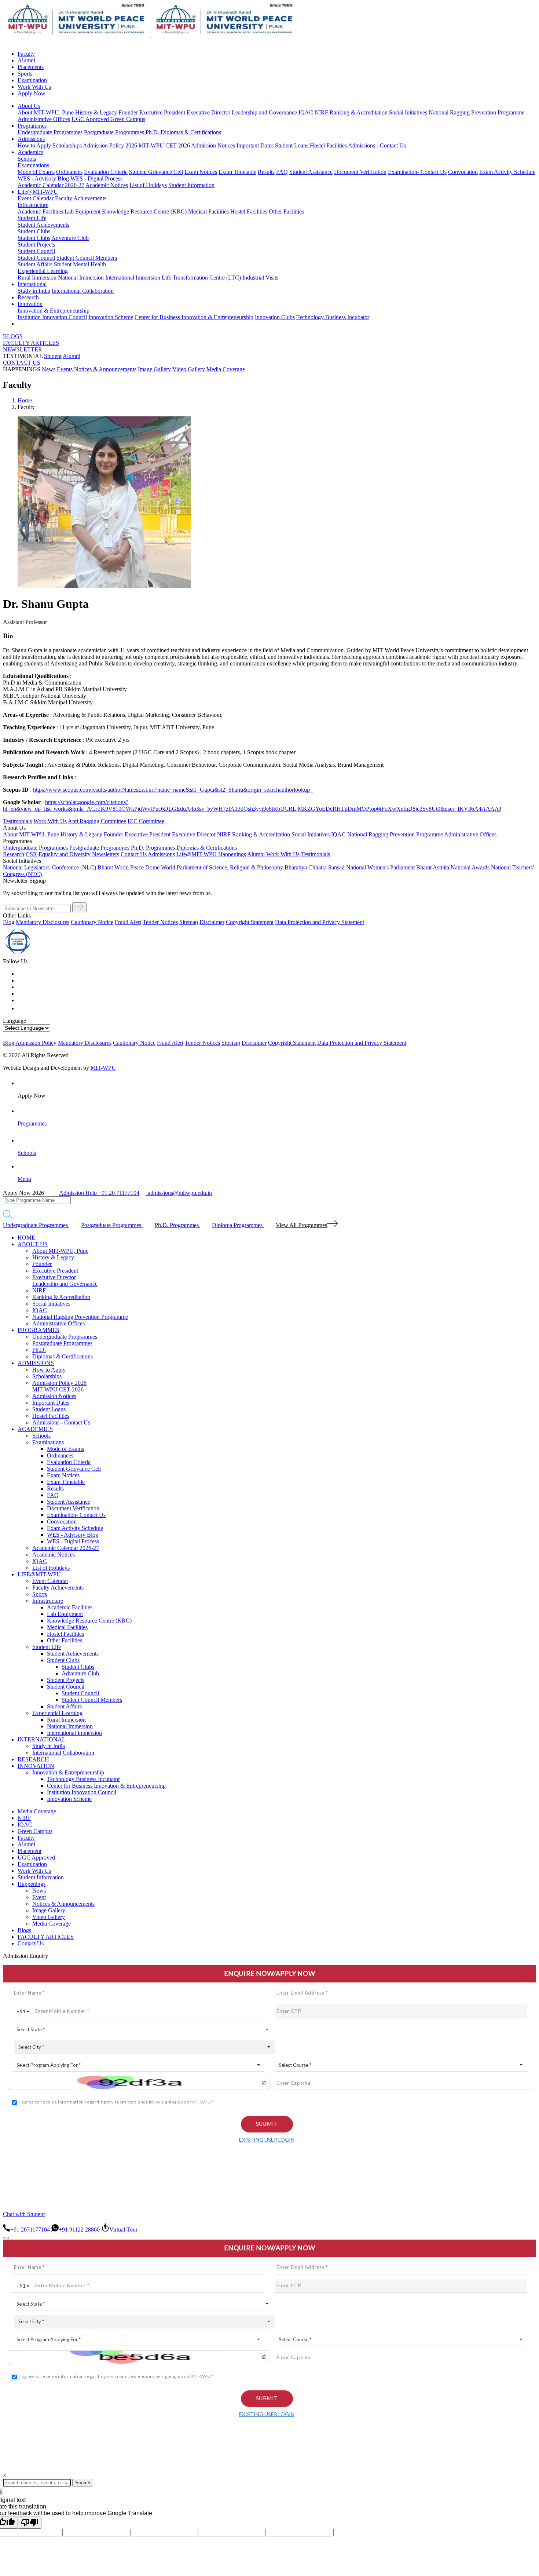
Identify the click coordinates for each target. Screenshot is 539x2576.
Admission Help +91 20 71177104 (99, 1193)
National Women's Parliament (380, 867)
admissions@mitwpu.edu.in (179, 1193)
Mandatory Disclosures (43, 922)
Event (39, 1897)
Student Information (191, 185)
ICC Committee (146, 821)
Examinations (33, 165)
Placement (30, 1851)
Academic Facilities (40, 211)
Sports (25, 74)
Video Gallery (189, 369)
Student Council (36, 251)
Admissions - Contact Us (377, 145)
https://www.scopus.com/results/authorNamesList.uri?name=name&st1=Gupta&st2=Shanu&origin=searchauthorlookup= (173, 790)
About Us (29, 106)
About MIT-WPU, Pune (46, 112)
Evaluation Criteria (106, 172)
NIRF (321, 112)
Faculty (26, 54)
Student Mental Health (80, 264)
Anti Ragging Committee (97, 821)
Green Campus (128, 119)
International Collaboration (83, 291)
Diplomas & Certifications (191, 132)
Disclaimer (212, 922)
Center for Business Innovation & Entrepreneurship (194, 317)
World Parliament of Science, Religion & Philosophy (222, 867)
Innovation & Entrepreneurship (54, 311)
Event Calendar (36, 198)
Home (25, 400)
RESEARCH (33, 1759)
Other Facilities (286, 211)
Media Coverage (226, 369)
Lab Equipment (82, 211)
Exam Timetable (237, 172)
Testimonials (17, 821)
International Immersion (133, 278)
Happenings (32, 1884)
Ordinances (69, 172)
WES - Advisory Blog (43, 178)
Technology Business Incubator (333, 317)
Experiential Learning (43, 271)
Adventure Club (70, 238)
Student (53, 356)
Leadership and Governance (264, 112)
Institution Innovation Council (52, 317)
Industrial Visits (260, 278)
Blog (9, 922)
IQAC (306, 112)
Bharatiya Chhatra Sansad (315, 867)
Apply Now (32, 93)
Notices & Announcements (105, 369)
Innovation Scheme (111, 317)
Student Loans (292, 145)
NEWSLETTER (23, 349)
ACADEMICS (35, 1429)
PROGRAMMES (38, 1330)
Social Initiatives (408, 112)
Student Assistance (311, 172)
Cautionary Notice (92, 922)
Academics (30, 152)
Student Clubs (34, 231)
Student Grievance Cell (156, 172)
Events (65, 369)
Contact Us (31, 1943)
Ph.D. (153, 132)
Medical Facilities (208, 211)
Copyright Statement (250, 922)
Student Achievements (43, 225)
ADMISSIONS (36, 1363)
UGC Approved (91, 119)
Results (266, 172)
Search (83, 2483)
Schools (27, 159)
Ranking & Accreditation (359, 112)
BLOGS (13, 336)
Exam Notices (201, 172)
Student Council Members (87, 258)
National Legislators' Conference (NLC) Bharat (58, 867)
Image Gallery (154, 369)
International (32, 284)
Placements (31, 67)
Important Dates (255, 145)
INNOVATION (36, 1766)
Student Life (32, 218)
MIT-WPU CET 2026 (164, 145)
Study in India (34, 291)
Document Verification (360, 172)
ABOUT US (33, 1244)
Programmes (32, 126)
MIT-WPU (103, 1068)
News (49, 369)
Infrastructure (33, 205)
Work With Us (34, 87)
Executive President (162, 112)
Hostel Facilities (328, 145)
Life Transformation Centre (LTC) (201, 278)
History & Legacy (96, 112)
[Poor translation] (30, 2523)
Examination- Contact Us (417, 172)
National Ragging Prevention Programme (476, 112)
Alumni (26, 60)
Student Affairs (35, 264)
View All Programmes (301, 1225)
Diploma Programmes (238, 1225)
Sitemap (189, 922)
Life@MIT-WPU (38, 192)
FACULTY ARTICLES (31, 343)
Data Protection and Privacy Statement (320, 922)
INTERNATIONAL (42, 1739)
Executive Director (208, 112)
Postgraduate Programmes (115, 132)
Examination (32, 80)
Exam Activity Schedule (507, 172)
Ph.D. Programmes (153, 848)
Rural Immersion (37, 278)
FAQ (282, 172)
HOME (26, 1238)
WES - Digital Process (96, 178)
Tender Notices (160, 922)
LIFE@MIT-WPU (39, 1574)
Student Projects (36, 245)
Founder (128, 112)
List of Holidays (148, 185)
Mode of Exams (36, 172)
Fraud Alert (128, 922)
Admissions (31, 139)
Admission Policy (36, 1043)
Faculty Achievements (81, 198)
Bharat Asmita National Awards (453, 867)
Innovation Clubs (275, 317)
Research (28, 297)
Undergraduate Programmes (50, 132)
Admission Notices (213, 145)
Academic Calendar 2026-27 (51, 185)
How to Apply (34, 145)
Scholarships (67, 145)
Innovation (30, 304)
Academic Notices (107, 185)
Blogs (24, 1930)
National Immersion (81, 278)
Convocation (463, 172)
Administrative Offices (44, 119)
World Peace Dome (137, 867)
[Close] (6, 2238)
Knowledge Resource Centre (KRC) (144, 211)
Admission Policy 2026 (110, 145)
